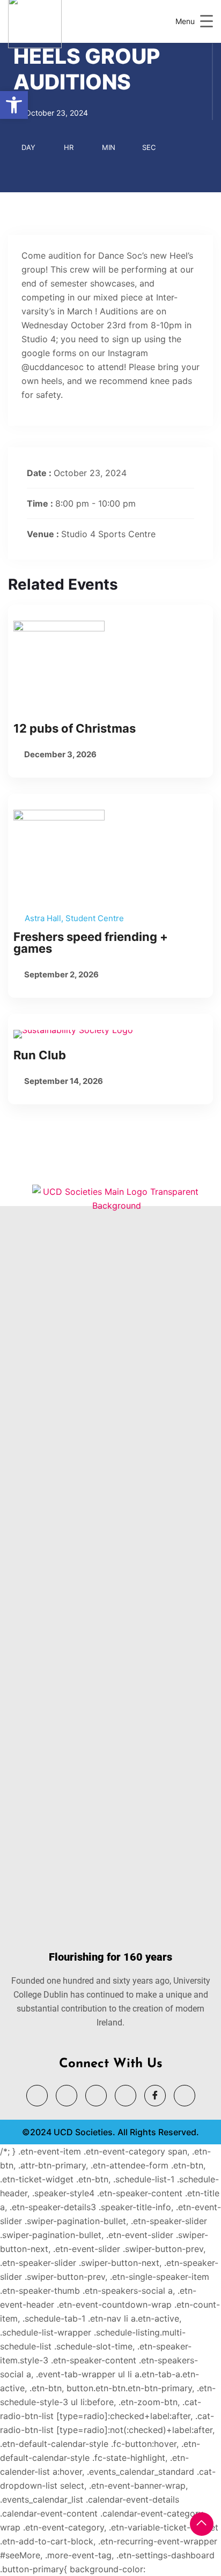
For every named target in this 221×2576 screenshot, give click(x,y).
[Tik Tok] (185, 2096)
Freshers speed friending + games (91, 943)
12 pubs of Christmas (75, 728)
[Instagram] (126, 2096)
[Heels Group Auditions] (110, 666)
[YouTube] (67, 2096)
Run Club (40, 1055)
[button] (14, 105)
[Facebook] (155, 2096)
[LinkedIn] (96, 2096)
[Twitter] (37, 2096)
